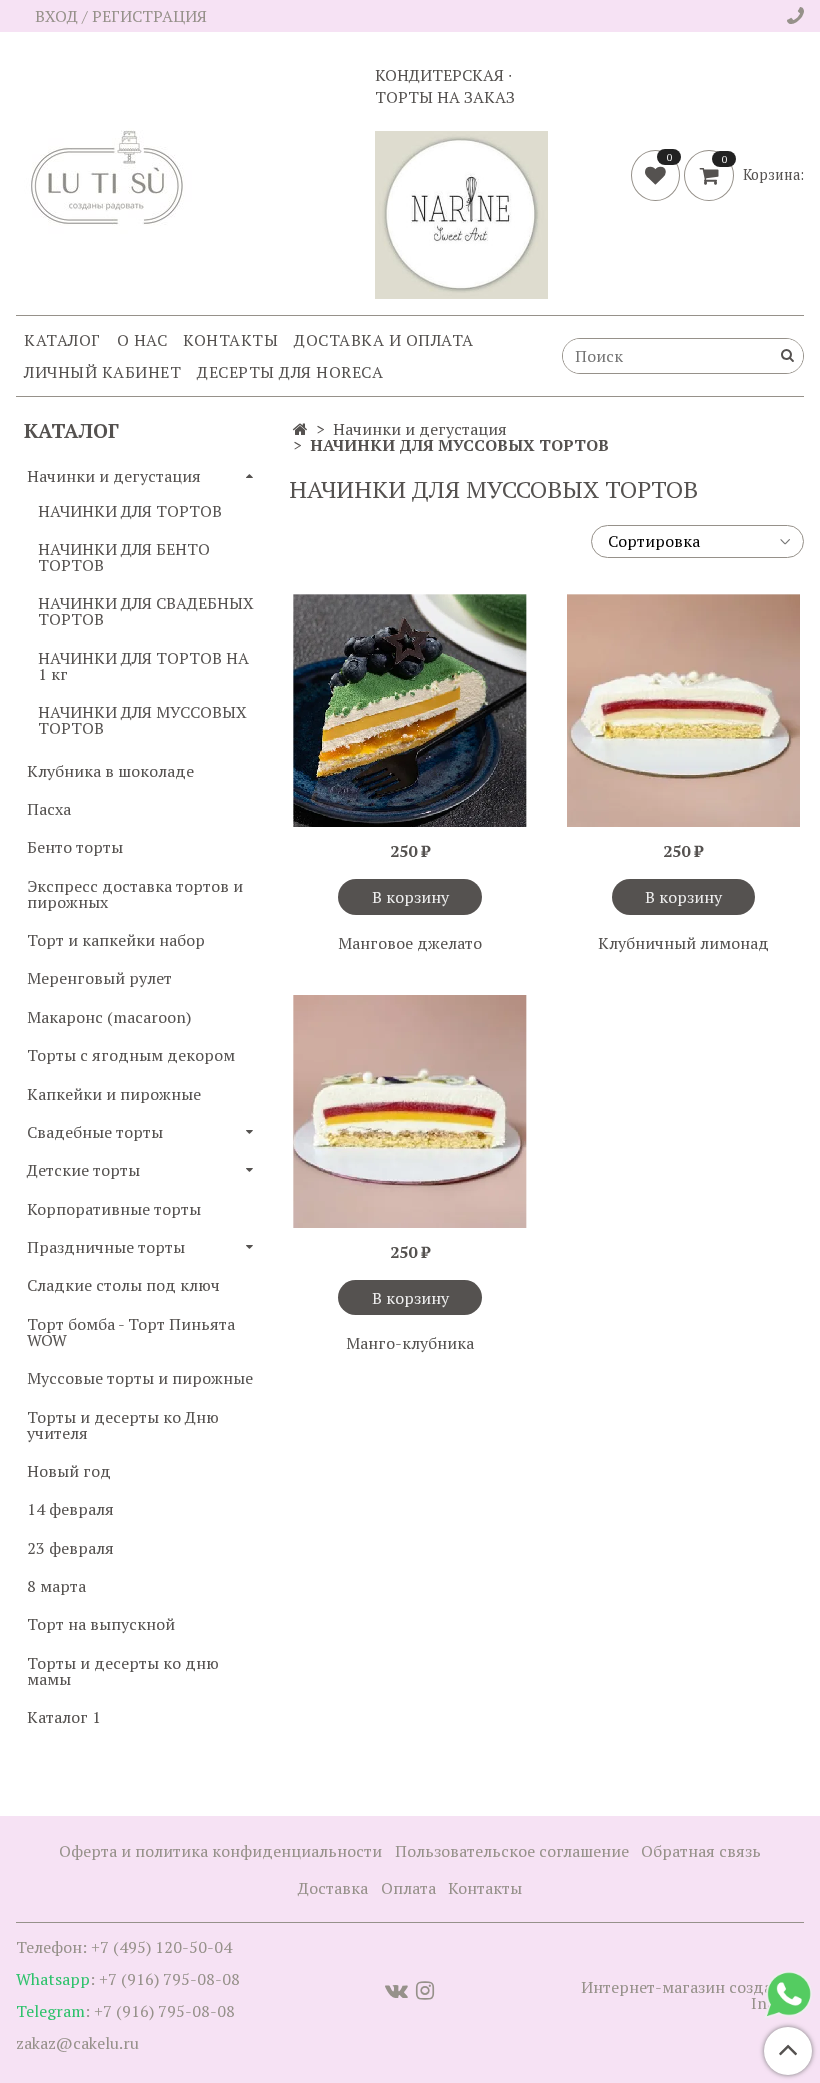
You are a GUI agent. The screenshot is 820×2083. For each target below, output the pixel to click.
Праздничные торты (106, 1247)
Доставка (333, 1888)
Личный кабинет (102, 372)
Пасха (49, 809)
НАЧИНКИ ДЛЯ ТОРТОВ (130, 511)
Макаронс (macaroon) (109, 1017)
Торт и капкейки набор (116, 940)
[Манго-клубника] (409, 1111)
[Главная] (300, 429)
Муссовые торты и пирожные (140, 1378)
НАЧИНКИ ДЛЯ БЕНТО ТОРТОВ (124, 557)
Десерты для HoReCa (290, 372)
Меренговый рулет (99, 978)
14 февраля (70, 1509)
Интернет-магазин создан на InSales (692, 1995)
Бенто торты (75, 847)
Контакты (230, 340)
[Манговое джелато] (409, 710)
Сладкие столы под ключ (123, 1285)
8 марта (56, 1586)
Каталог (62, 340)
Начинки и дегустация (420, 429)
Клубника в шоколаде (110, 771)
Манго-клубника (410, 1343)
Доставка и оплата (384, 340)
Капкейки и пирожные (114, 1094)
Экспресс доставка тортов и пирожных (135, 894)
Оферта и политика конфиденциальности (220, 1851)
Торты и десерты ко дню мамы (123, 1671)
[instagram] (425, 1989)
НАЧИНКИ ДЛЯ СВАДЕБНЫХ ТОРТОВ (146, 611)
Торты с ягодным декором (131, 1055)
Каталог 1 (64, 1717)
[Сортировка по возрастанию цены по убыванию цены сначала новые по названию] (697, 541)
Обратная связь (701, 1851)
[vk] (396, 1989)
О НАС (142, 340)
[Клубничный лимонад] (683, 710)
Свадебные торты (95, 1132)
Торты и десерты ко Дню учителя (123, 1425)
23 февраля (70, 1548)
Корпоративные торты (114, 1209)
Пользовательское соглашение (512, 1851)
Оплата (408, 1888)
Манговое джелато (410, 943)
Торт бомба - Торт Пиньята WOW (131, 1332)
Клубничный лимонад (683, 943)
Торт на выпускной (101, 1624)
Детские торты (83, 1170)
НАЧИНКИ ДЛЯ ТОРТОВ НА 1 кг (143, 666)
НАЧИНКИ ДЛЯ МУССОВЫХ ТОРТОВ (142, 720)
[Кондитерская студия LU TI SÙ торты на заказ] (110, 177)
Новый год (69, 1471)
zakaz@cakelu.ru (77, 2043)
